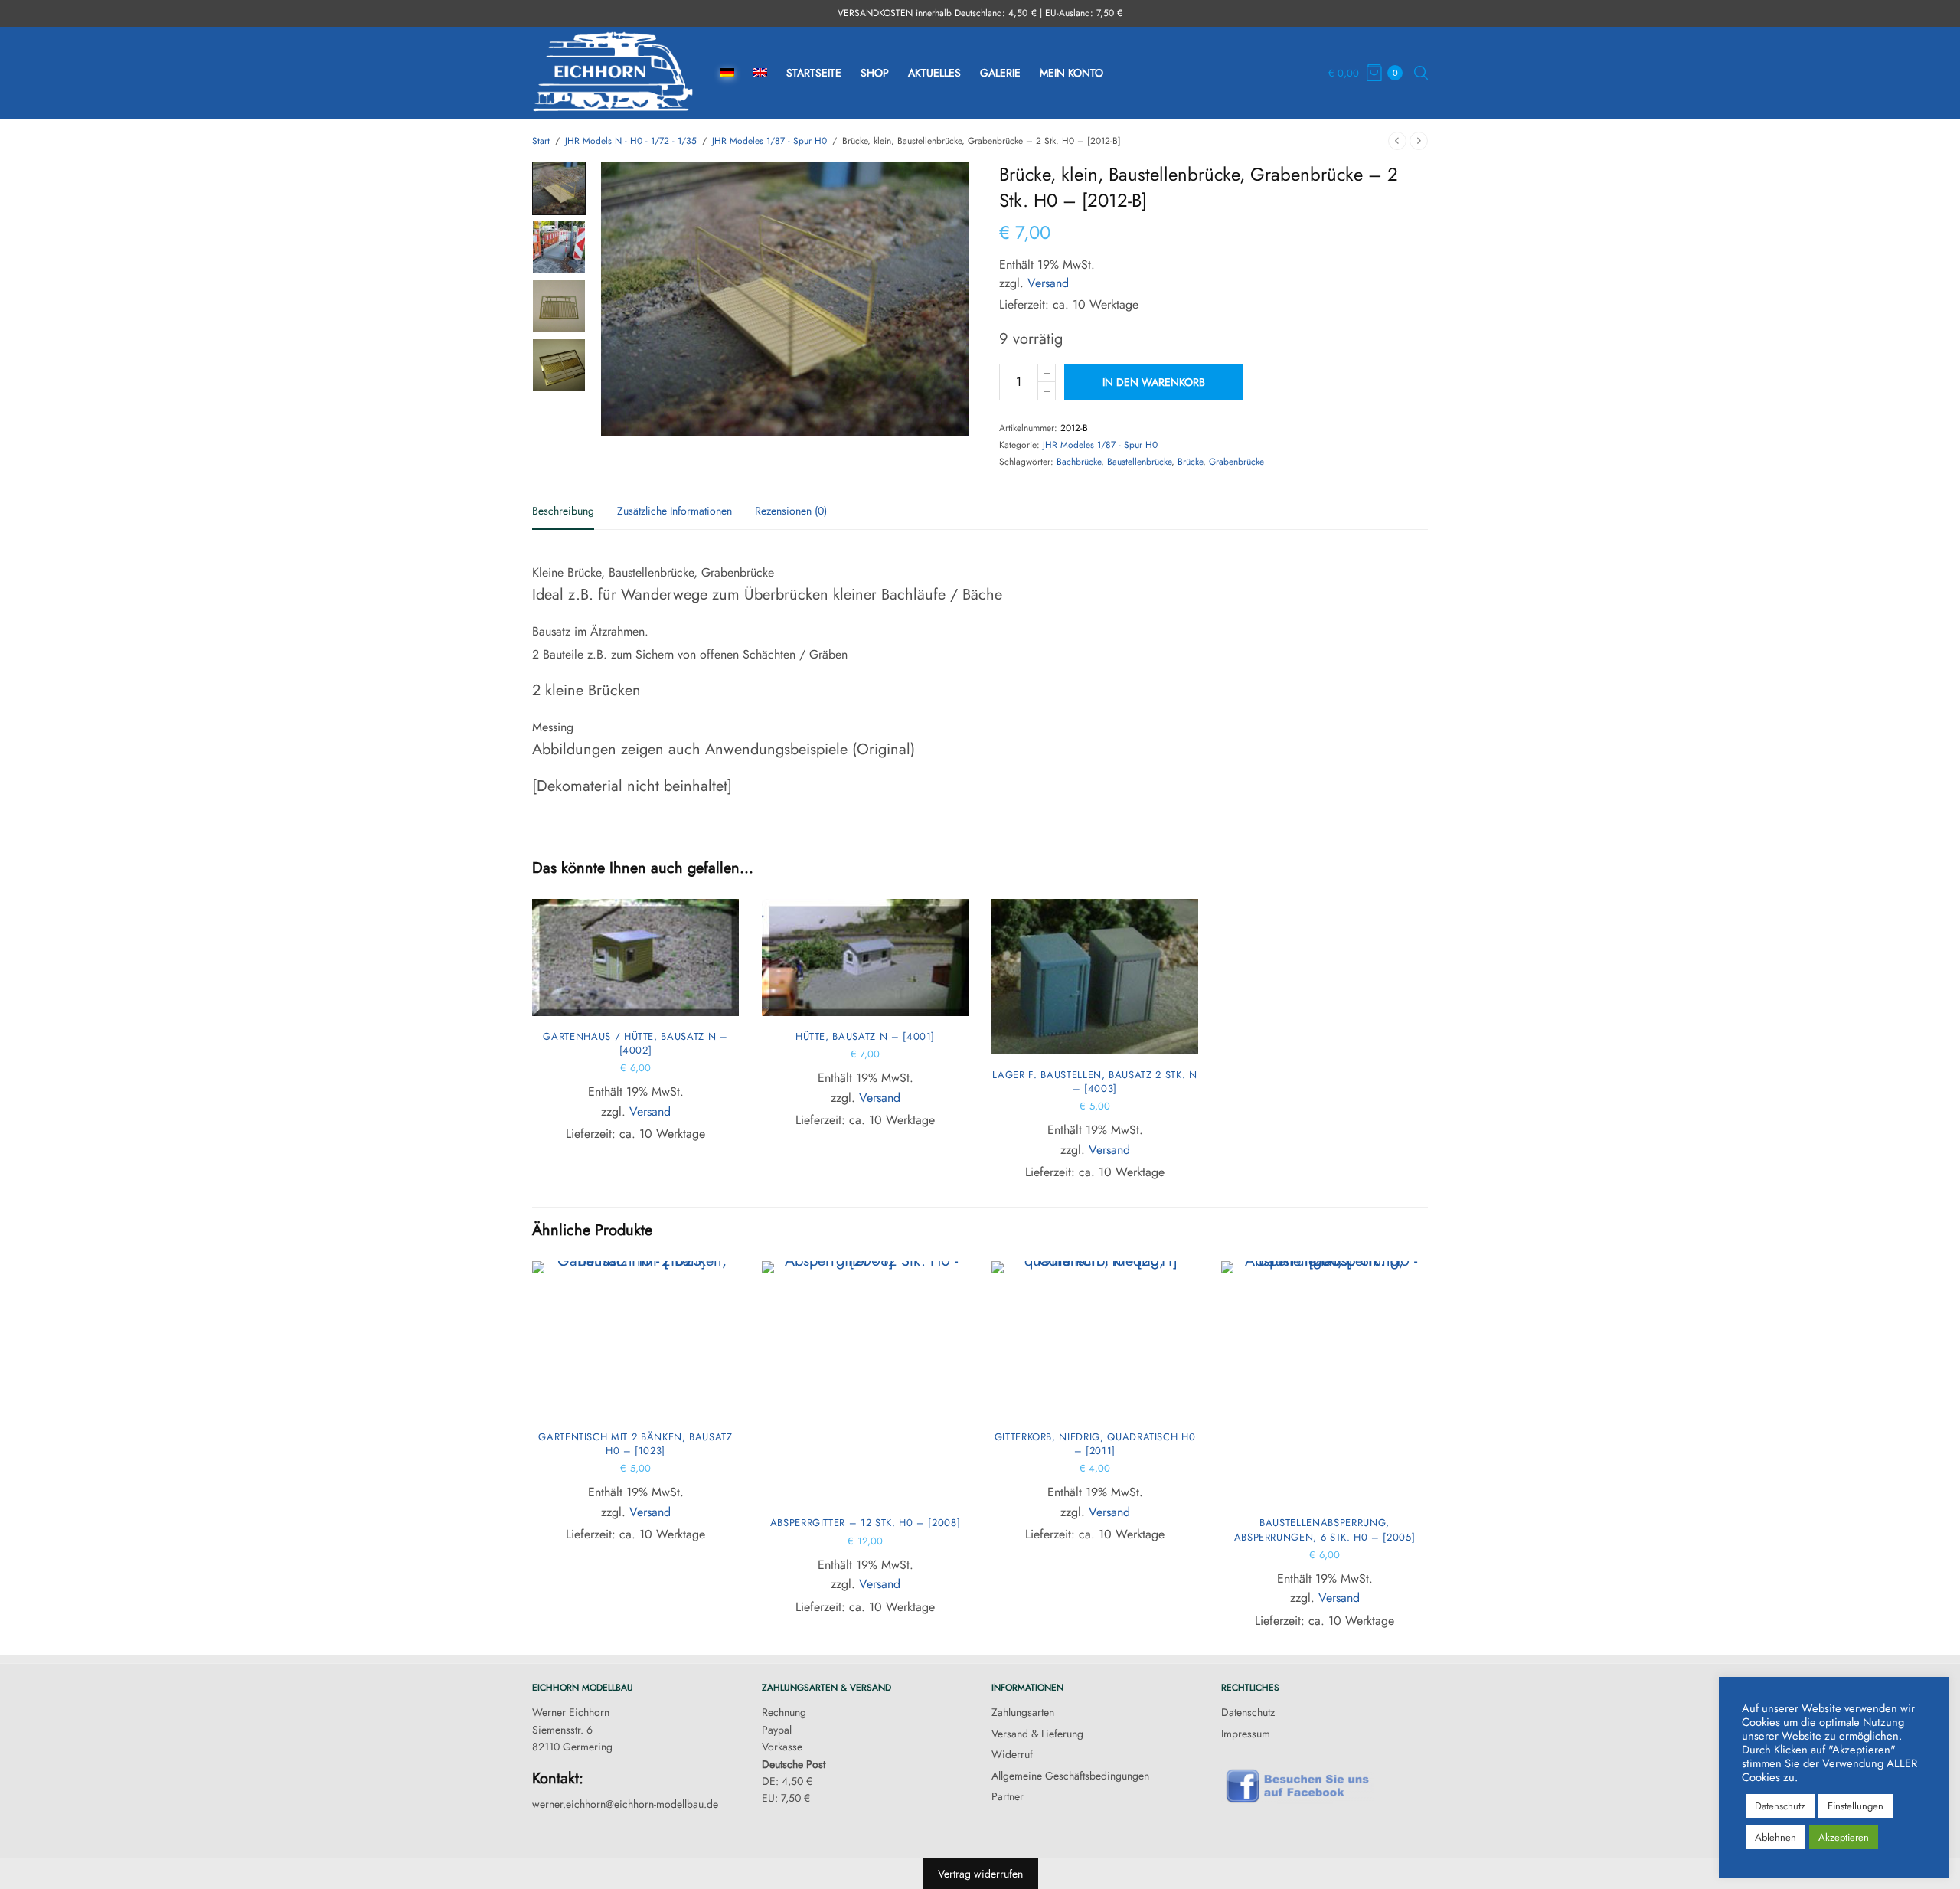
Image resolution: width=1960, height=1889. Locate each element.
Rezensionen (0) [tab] (791, 512)
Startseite (814, 73)
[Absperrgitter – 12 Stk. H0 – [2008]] (865, 1382)
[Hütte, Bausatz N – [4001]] (865, 958)
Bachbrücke (1079, 462)
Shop (875, 73)
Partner (1008, 1796)
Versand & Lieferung (1037, 1734)
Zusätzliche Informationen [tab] (675, 512)
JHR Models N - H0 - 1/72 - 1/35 (631, 141)
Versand (1048, 283)
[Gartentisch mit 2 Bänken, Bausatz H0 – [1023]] (635, 1339)
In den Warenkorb (1154, 382)
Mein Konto (1071, 73)
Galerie (1000, 73)
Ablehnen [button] (1775, 1837)
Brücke (1190, 462)
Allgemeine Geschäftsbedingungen (1070, 1776)
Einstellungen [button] (1855, 1806)
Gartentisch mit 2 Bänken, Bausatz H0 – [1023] (635, 1444)
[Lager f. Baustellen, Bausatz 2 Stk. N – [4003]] (1095, 977)
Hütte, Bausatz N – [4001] (865, 1036)
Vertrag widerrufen (980, 1874)
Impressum (1246, 1734)
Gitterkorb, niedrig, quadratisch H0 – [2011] (1095, 1444)
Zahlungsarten (1023, 1712)
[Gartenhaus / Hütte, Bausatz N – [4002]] (635, 958)
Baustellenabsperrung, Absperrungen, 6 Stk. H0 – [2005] (1325, 1530)
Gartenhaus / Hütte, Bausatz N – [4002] (635, 1043)
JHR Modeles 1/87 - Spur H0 (769, 141)
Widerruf (1012, 1754)
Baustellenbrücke (1139, 462)
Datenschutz (1248, 1712)
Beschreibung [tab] (563, 512)
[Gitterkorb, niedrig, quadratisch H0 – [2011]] (1095, 1339)
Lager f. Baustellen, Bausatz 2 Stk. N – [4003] (1094, 1082)
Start (541, 141)
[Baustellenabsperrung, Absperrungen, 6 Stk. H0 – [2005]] (1325, 1382)
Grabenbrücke (1236, 462)
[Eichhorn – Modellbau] (613, 73)
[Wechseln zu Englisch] (760, 73)
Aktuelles (934, 73)
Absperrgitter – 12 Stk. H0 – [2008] (866, 1523)
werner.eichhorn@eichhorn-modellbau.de (625, 1804)
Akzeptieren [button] (1844, 1837)
